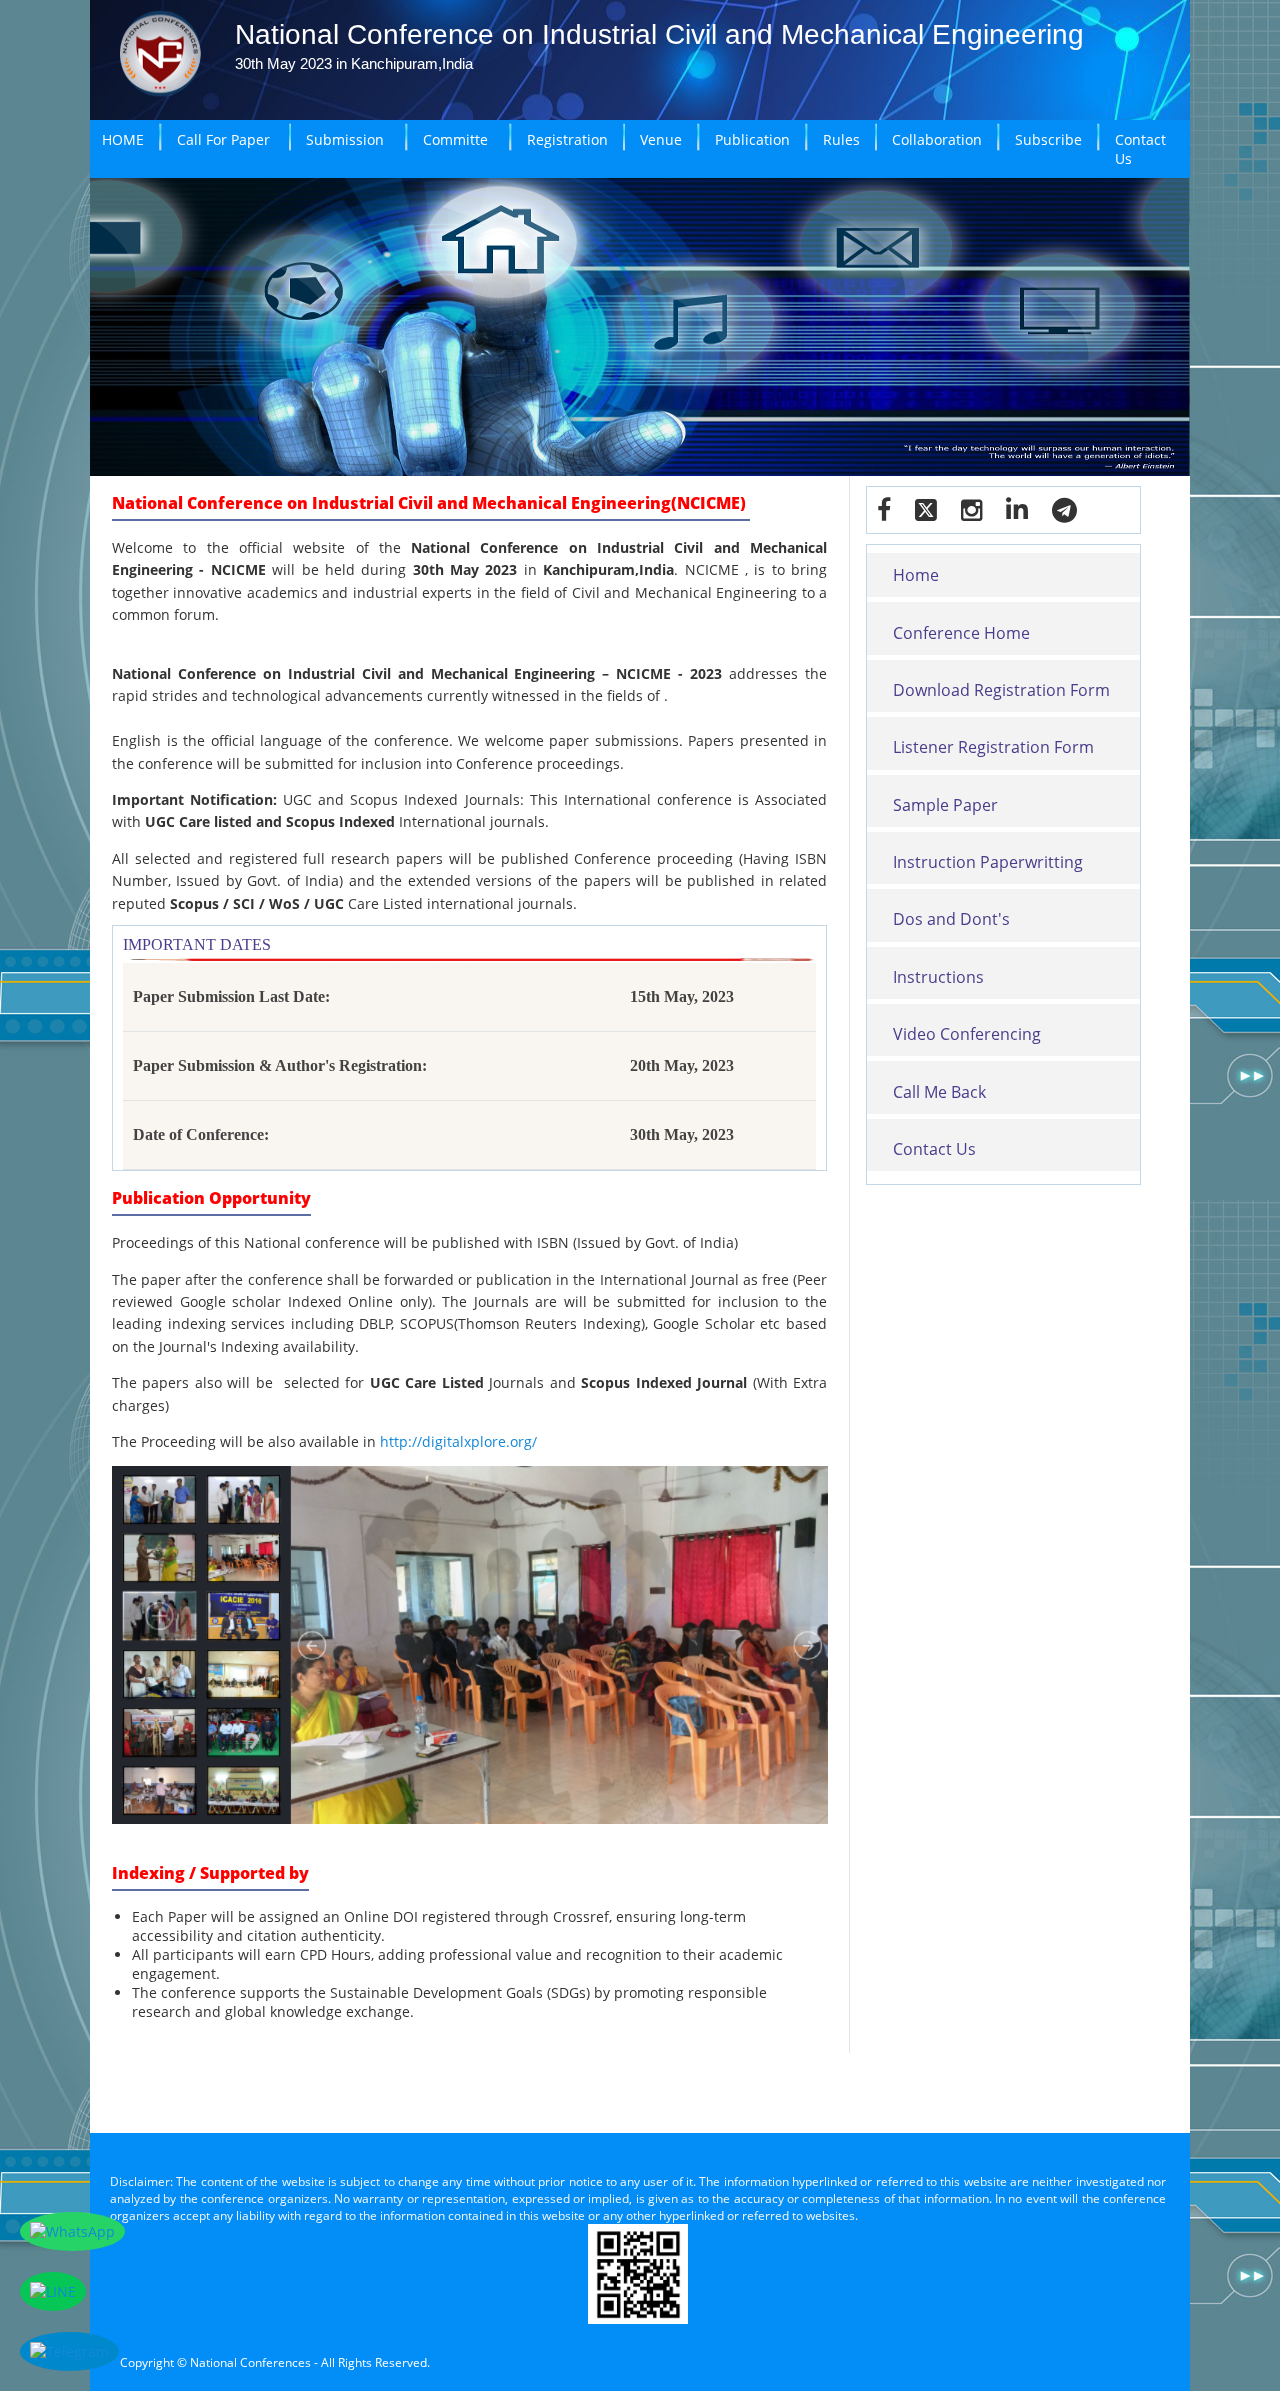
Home (916, 575)
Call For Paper (223, 139)
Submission (345, 139)
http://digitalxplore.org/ (458, 1441)
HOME (123, 139)
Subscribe (1048, 139)
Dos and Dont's (951, 919)
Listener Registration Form (993, 747)
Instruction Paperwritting (988, 862)
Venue (661, 139)
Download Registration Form (1001, 690)
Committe (455, 139)
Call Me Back (939, 1092)
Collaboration (937, 139)
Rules (841, 139)
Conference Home (961, 633)
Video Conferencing (967, 1034)
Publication (752, 139)
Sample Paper (945, 805)
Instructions (938, 977)
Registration (567, 139)
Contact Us (1140, 149)
